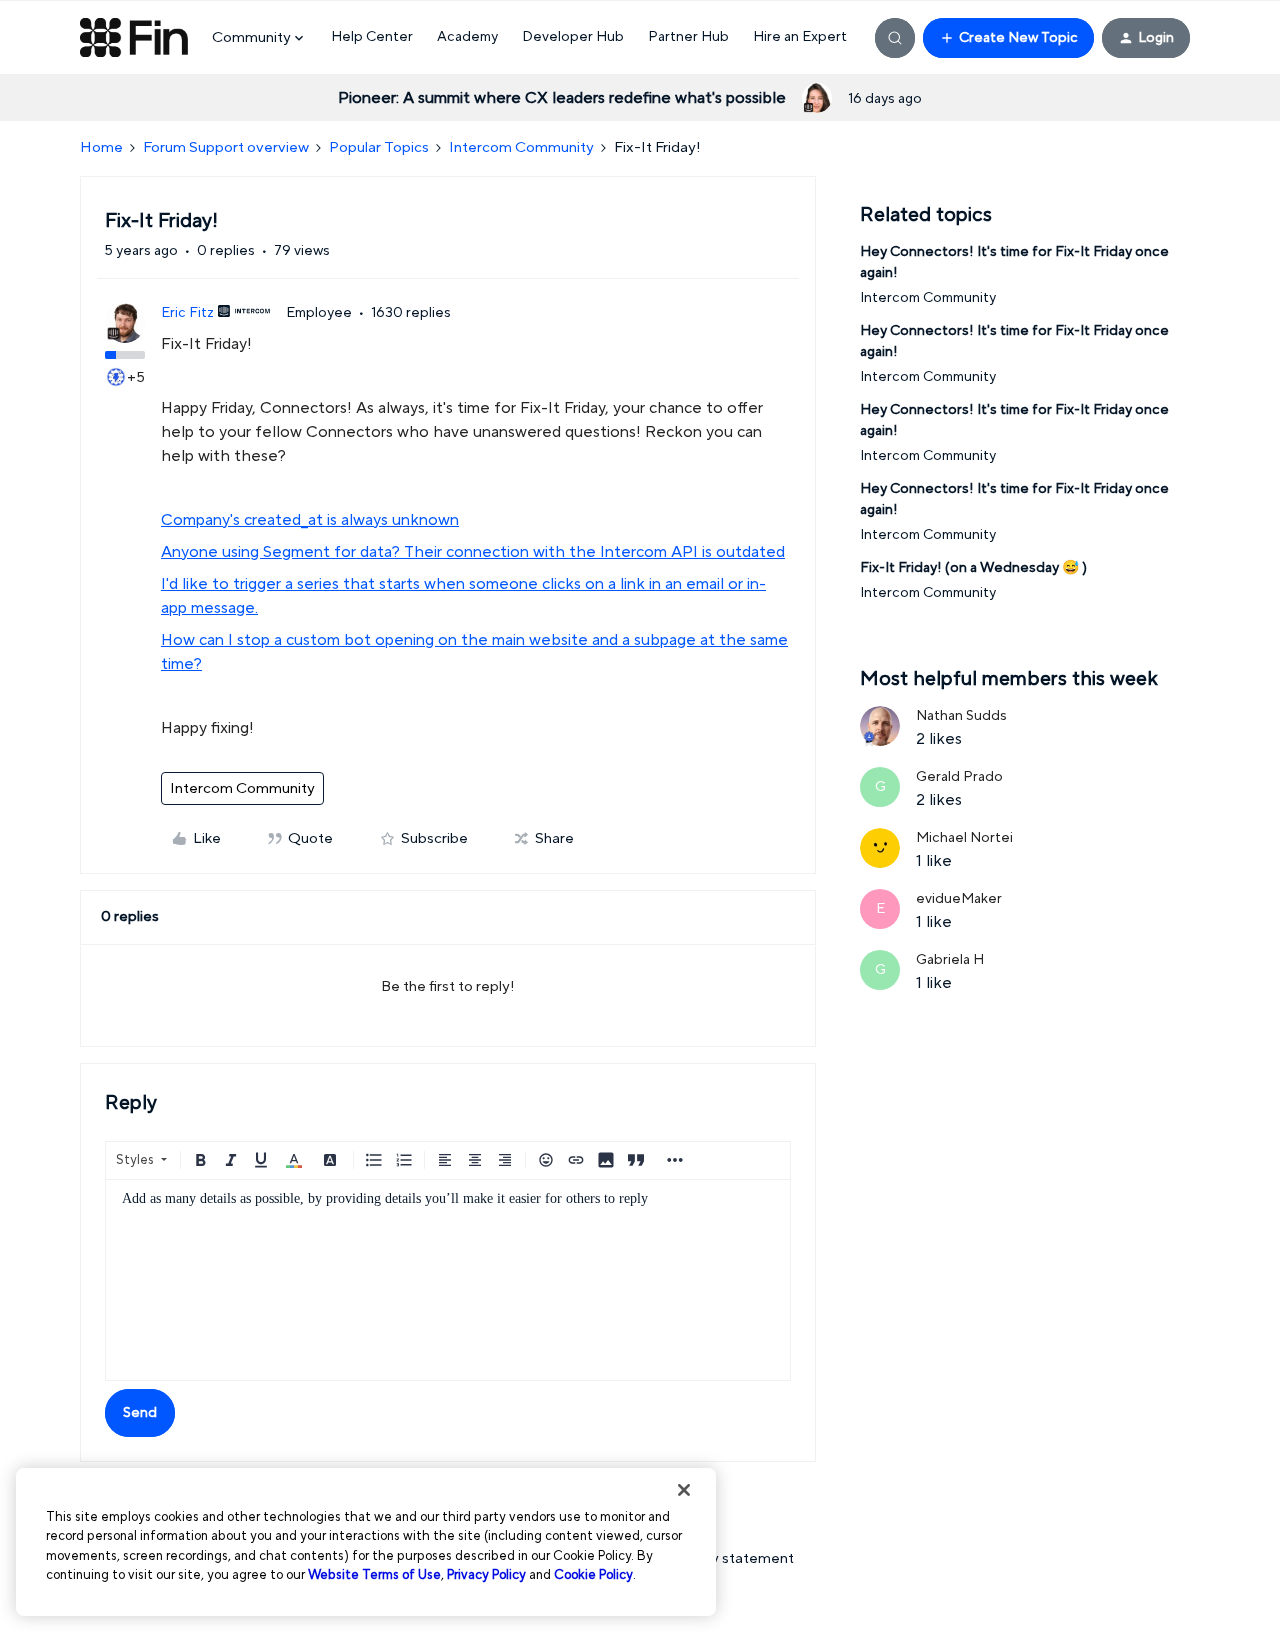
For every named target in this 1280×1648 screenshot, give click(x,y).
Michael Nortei (964, 838)
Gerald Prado (959, 777)
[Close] (684, 1490)
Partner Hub (688, 37)
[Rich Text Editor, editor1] (448, 1280)
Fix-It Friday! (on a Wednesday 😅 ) (973, 568)
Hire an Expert (800, 37)
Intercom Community (521, 147)
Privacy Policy (486, 1575)
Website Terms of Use (374, 1575)
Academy (467, 37)
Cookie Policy (593, 1575)
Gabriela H (950, 960)
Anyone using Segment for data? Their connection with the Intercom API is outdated (473, 552)
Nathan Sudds (961, 716)
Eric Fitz (187, 313)
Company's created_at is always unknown (310, 520)
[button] (1008, 38)
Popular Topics (379, 147)
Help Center (372, 37)
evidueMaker (959, 899)
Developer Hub (573, 37)
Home (101, 147)
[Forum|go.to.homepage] (134, 38)
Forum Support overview (226, 147)
